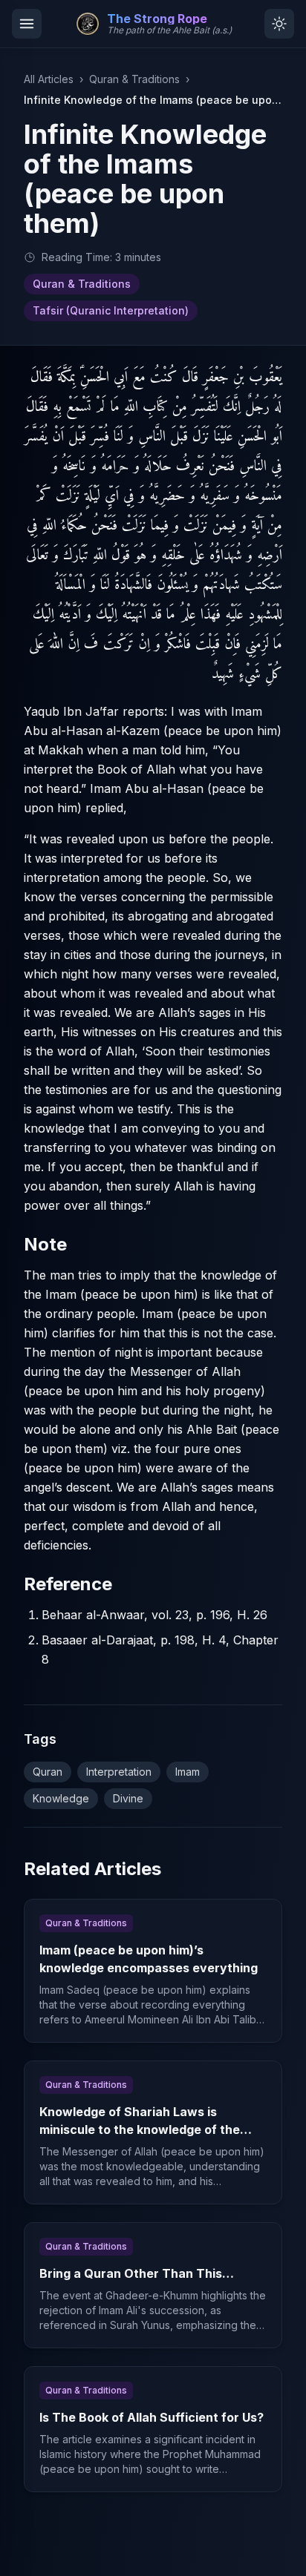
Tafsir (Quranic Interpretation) (111, 310)
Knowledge (61, 1798)
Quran (48, 1772)
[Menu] (27, 24)
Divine (128, 1798)
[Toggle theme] (279, 24)
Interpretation (119, 1772)
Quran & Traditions (134, 79)
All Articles (49, 79)
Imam (188, 1772)
